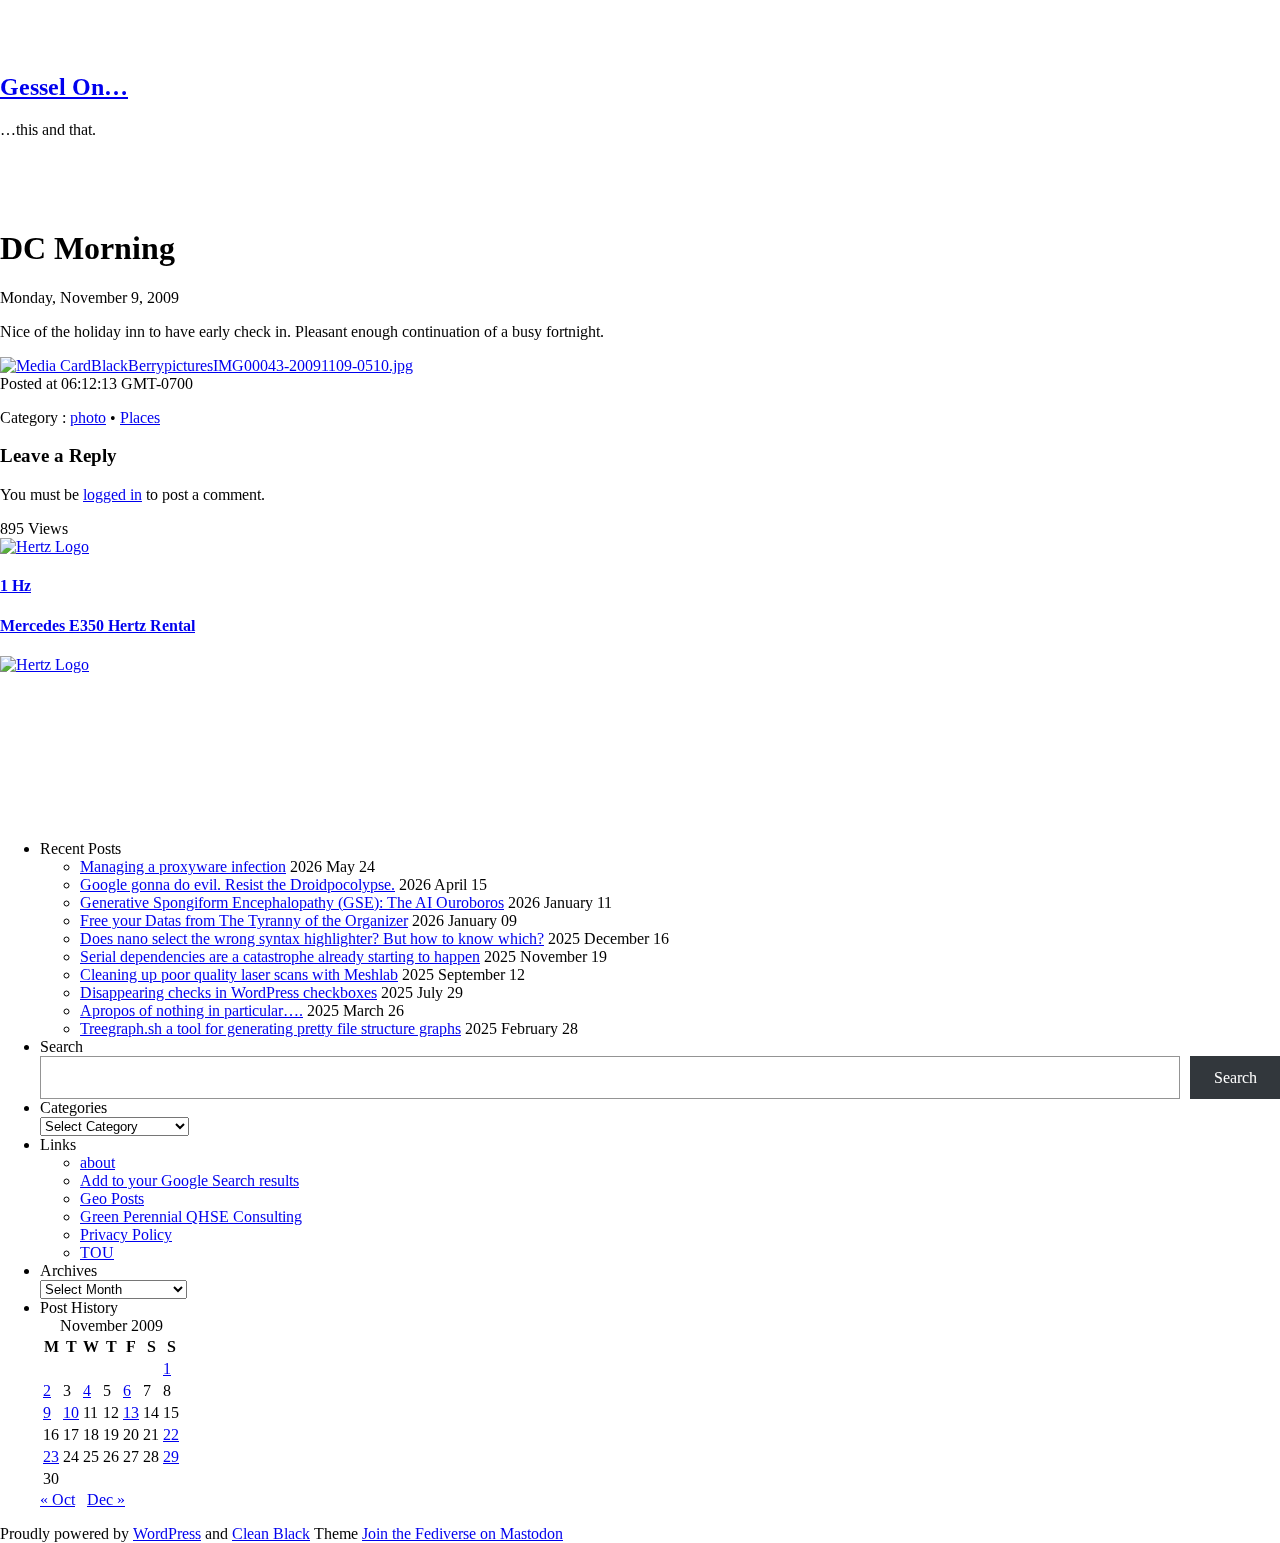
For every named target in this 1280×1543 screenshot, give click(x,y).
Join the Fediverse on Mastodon (462, 1533)
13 (131, 1412)
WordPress (167, 1533)
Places (140, 417)
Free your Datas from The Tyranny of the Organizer (244, 920)
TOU (97, 1252)
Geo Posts (112, 1198)
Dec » (106, 1499)
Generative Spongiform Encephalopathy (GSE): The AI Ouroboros (292, 902)
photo (88, 417)
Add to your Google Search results (189, 1180)
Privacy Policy (126, 1234)
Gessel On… (64, 87)
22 (171, 1434)
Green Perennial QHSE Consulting (191, 1216)
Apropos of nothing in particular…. (191, 1010)
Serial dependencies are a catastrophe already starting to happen (280, 956)
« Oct (57, 1499)
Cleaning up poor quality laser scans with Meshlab (239, 974)
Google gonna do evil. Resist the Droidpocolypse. (237, 884)
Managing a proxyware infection (183, 866)
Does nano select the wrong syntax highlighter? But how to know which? (312, 938)
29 (171, 1456)
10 (71, 1412)
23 (51, 1456)
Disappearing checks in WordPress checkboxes (228, 992)
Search (61, 1046)
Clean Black (271, 1533)
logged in (112, 494)
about (97, 1162)
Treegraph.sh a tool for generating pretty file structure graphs (270, 1028)
